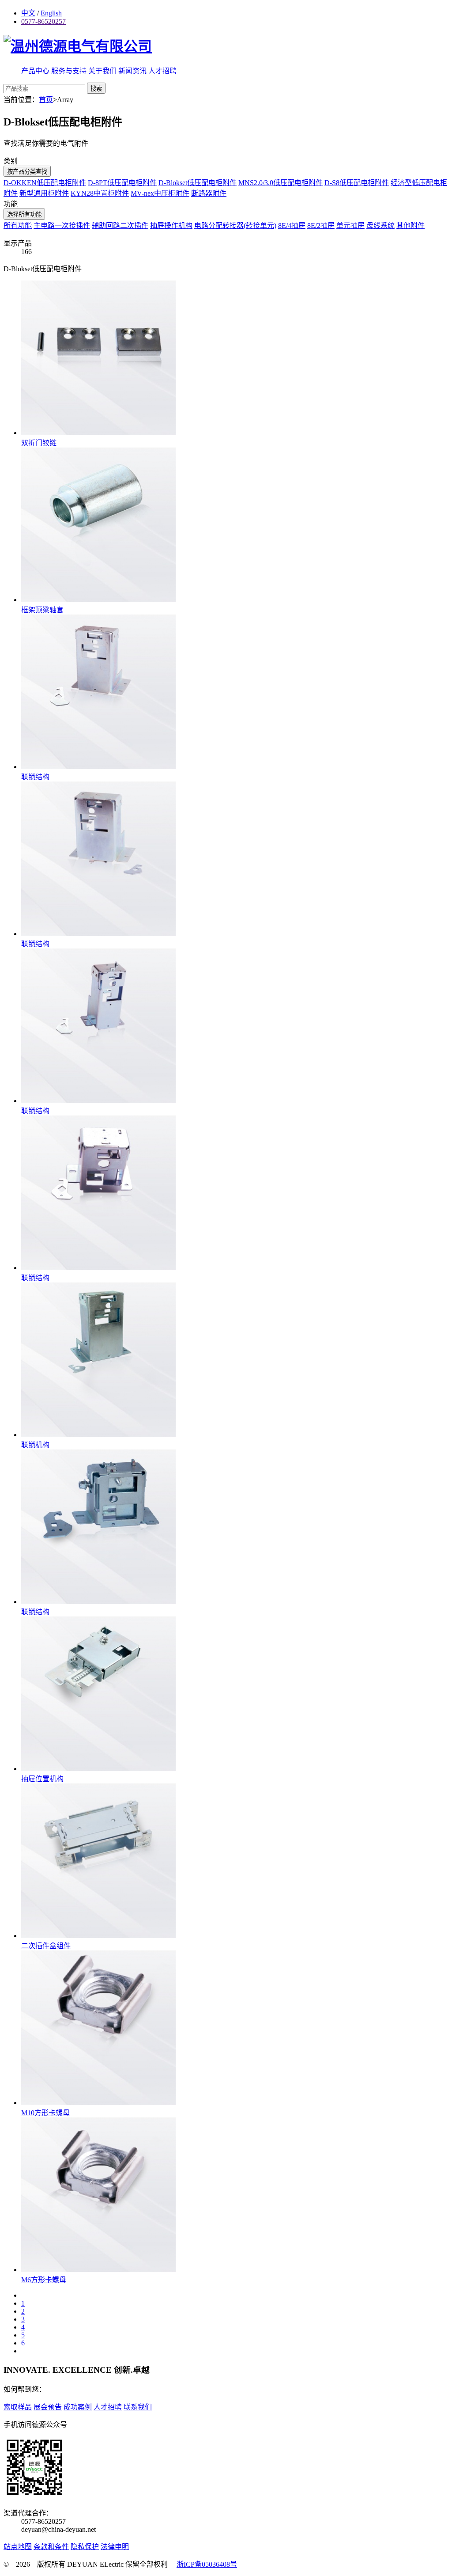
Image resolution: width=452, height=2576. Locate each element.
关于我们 (102, 71)
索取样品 (18, 2407)
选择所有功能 (24, 214)
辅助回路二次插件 (120, 226)
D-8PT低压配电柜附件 (122, 183)
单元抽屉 (350, 226)
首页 (46, 100)
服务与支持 (69, 71)
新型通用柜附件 (44, 193)
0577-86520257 (43, 21)
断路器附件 (209, 193)
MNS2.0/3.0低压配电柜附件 (281, 183)
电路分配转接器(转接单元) (235, 226)
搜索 (96, 89)
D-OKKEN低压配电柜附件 (45, 183)
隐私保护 (85, 2547)
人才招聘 (162, 71)
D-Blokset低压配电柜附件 (198, 183)
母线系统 (380, 226)
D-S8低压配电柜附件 (357, 183)
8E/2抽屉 (321, 226)
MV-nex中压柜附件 (160, 193)
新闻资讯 (132, 71)
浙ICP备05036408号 (207, 2564)
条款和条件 (51, 2547)
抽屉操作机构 (171, 226)
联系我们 (138, 2407)
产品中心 (35, 71)
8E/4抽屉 (292, 226)
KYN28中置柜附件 (100, 193)
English (51, 13)
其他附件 (411, 226)
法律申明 (115, 2547)
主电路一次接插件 (62, 226)
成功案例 (78, 2407)
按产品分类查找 (27, 172)
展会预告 (48, 2407)
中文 (28, 13)
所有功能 (18, 226)
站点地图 (18, 2547)
